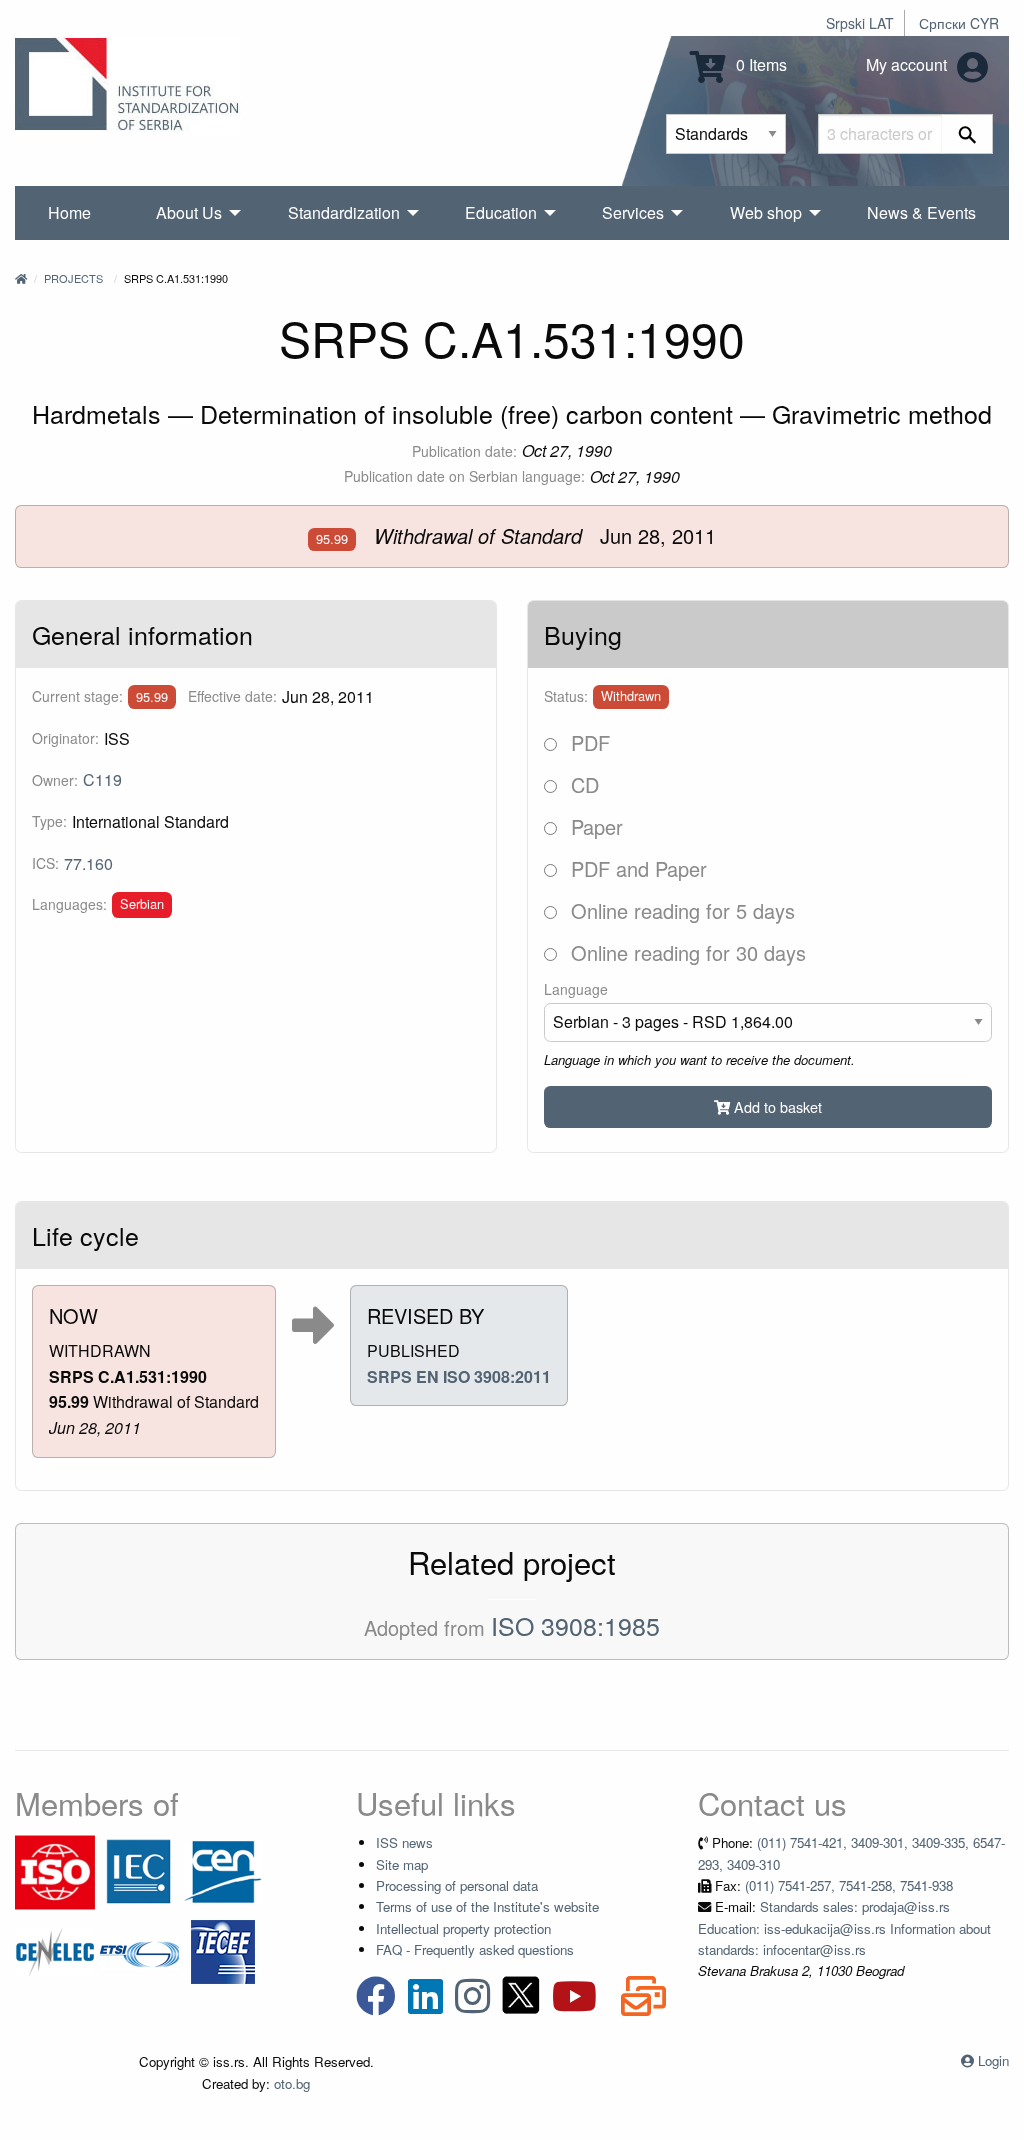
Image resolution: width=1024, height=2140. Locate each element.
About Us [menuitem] (189, 212)
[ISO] (55, 1870)
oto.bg (292, 2083)
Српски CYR (959, 23)
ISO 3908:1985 (575, 1625)
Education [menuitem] (501, 212)
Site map (402, 1864)
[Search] (967, 134)
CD (582, 784)
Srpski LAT (860, 23)
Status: (566, 696)
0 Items (759, 64)
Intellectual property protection (463, 1928)
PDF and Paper (636, 868)
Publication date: (464, 451)
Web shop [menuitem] (766, 212)
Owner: (55, 780)
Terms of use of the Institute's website (487, 1906)
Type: (49, 821)
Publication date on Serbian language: (464, 476)
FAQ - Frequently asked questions (475, 1949)
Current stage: (77, 696)
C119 (102, 779)
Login (993, 2060)
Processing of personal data (457, 1885)
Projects (73, 278)
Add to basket (776, 1106)
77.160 (88, 863)
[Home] (21, 278)
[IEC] (139, 1870)
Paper (594, 826)
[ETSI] (139, 1950)
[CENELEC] (55, 1950)
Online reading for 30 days (685, 952)
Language (576, 989)
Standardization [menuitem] (344, 212)
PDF (587, 742)
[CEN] (223, 1870)
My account (908, 64)
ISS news (404, 1842)
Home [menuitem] (69, 212)
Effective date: (232, 696)
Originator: (65, 738)
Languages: (69, 904)
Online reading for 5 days (680, 910)
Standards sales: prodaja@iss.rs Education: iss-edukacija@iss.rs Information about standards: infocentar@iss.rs (844, 1928)
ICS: (45, 863)
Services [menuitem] (633, 212)
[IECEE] (223, 1950)
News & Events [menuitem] (921, 212)
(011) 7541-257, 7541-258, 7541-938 (849, 1885)
